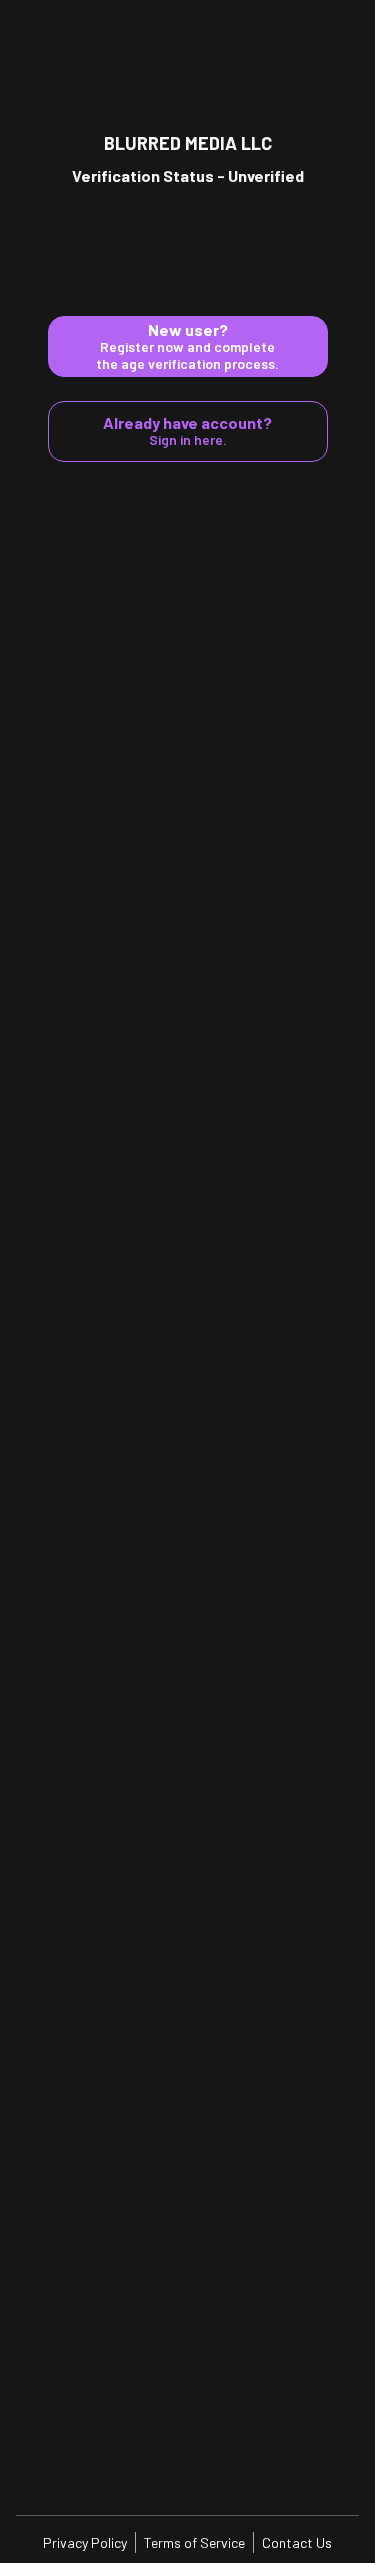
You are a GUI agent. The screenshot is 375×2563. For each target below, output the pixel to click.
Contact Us (297, 2542)
